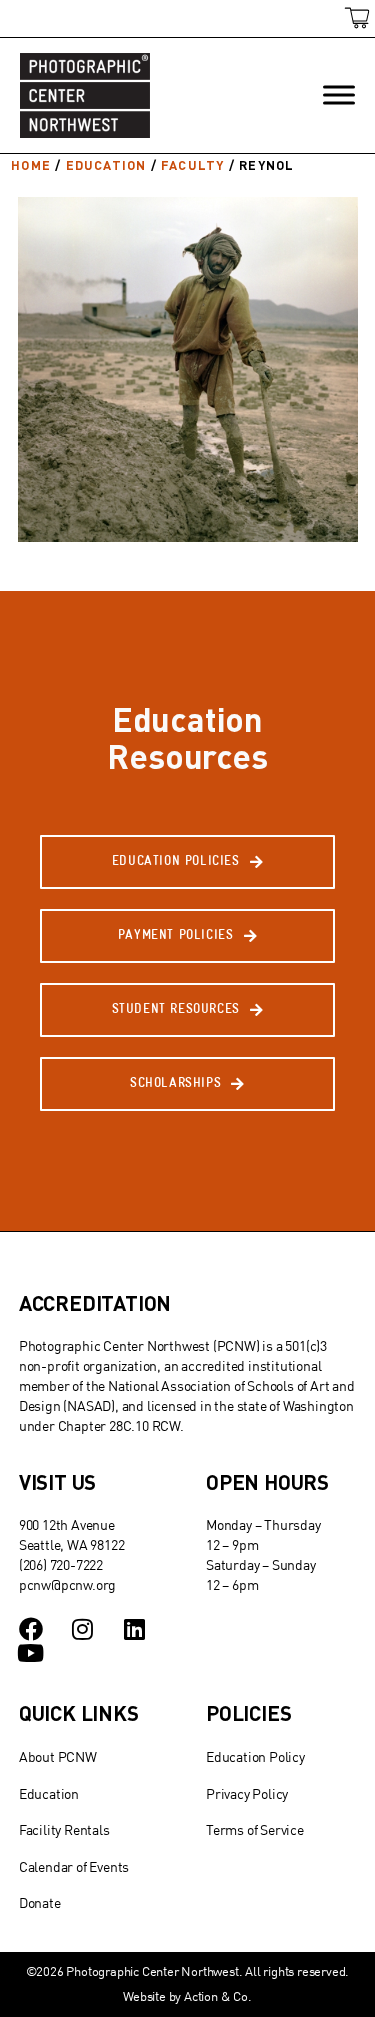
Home (31, 165)
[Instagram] (83, 1629)
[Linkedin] (134, 1629)
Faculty (192, 165)
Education (106, 165)
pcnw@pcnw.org (67, 1584)
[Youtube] (31, 1653)
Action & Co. (218, 1996)
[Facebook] (31, 1629)
